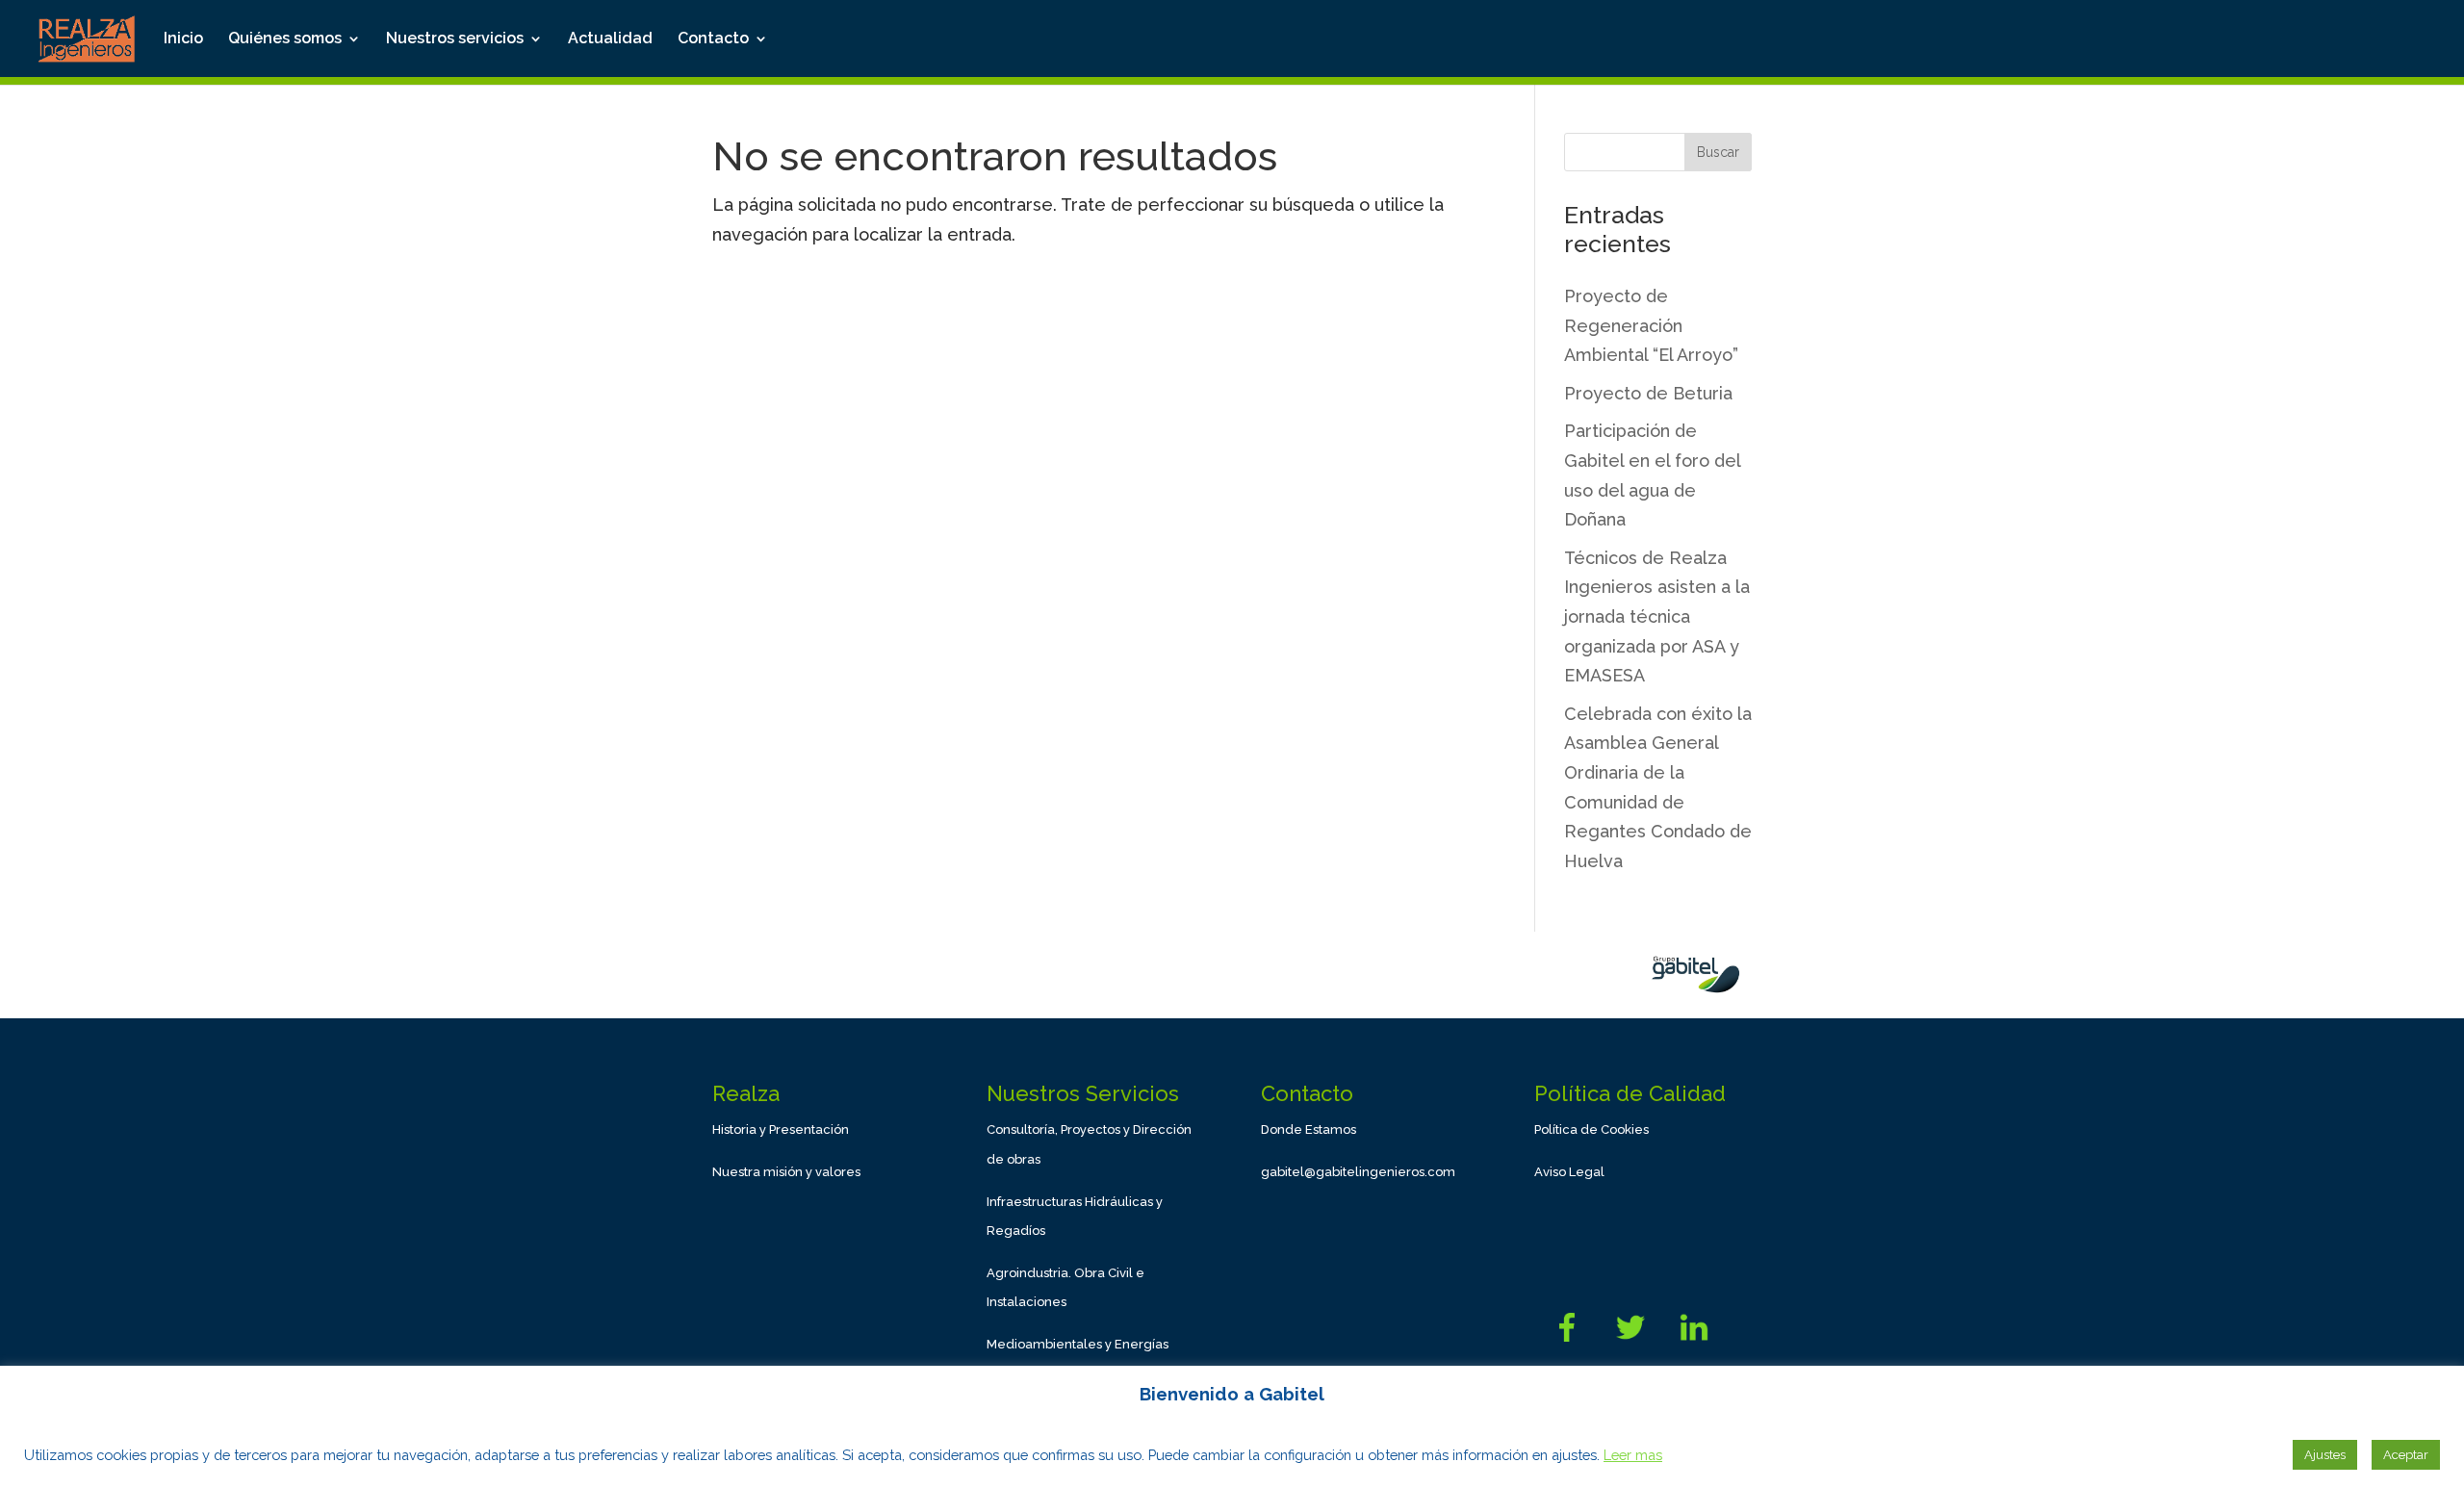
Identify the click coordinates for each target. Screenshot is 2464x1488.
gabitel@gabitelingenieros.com (1358, 1172)
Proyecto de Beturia (1648, 393)
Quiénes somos (285, 39)
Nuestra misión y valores (786, 1172)
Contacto (713, 39)
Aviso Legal (1569, 1172)
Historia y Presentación (781, 1129)
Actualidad (610, 39)
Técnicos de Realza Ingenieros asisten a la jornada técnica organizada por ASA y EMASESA (1657, 616)
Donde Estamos (1309, 1129)
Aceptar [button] (2406, 1455)
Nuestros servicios (455, 39)
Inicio (183, 39)
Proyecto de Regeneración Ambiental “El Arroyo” (1651, 325)
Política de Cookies (1591, 1129)
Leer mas (1633, 1455)
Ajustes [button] (2325, 1455)
